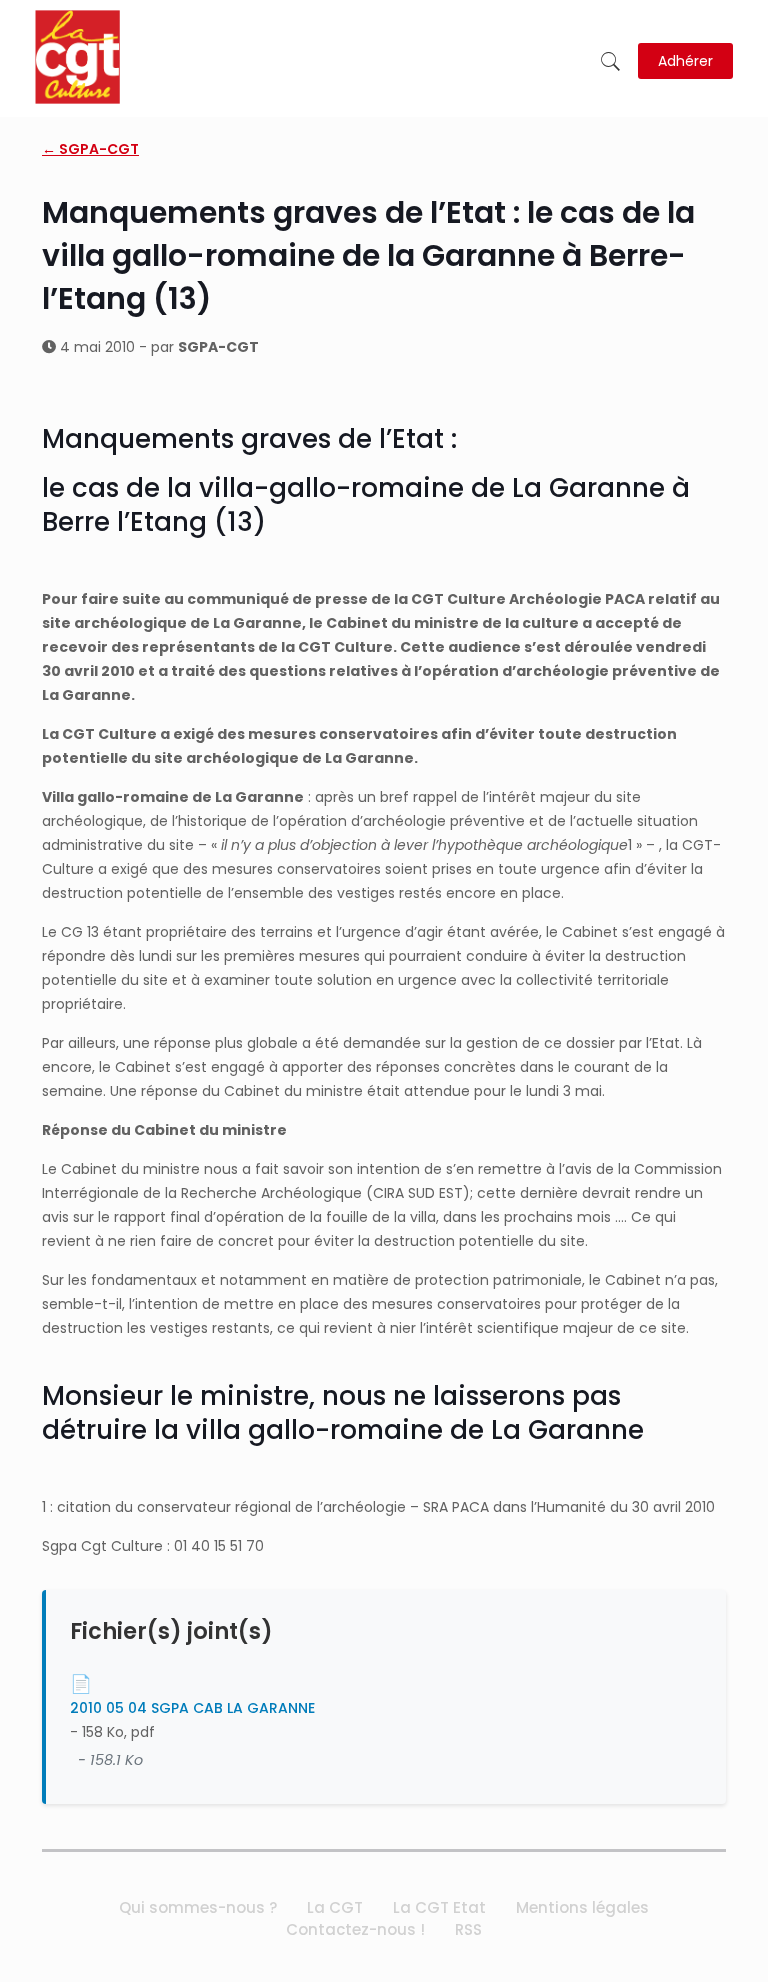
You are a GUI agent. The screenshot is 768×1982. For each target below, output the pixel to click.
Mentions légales (582, 1907)
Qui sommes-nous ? (198, 1907)
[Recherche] (610, 61)
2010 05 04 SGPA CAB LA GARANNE (192, 1708)
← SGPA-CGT (90, 149)
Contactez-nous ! (355, 1929)
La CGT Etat (439, 1907)
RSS (468, 1929)
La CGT (335, 1907)
